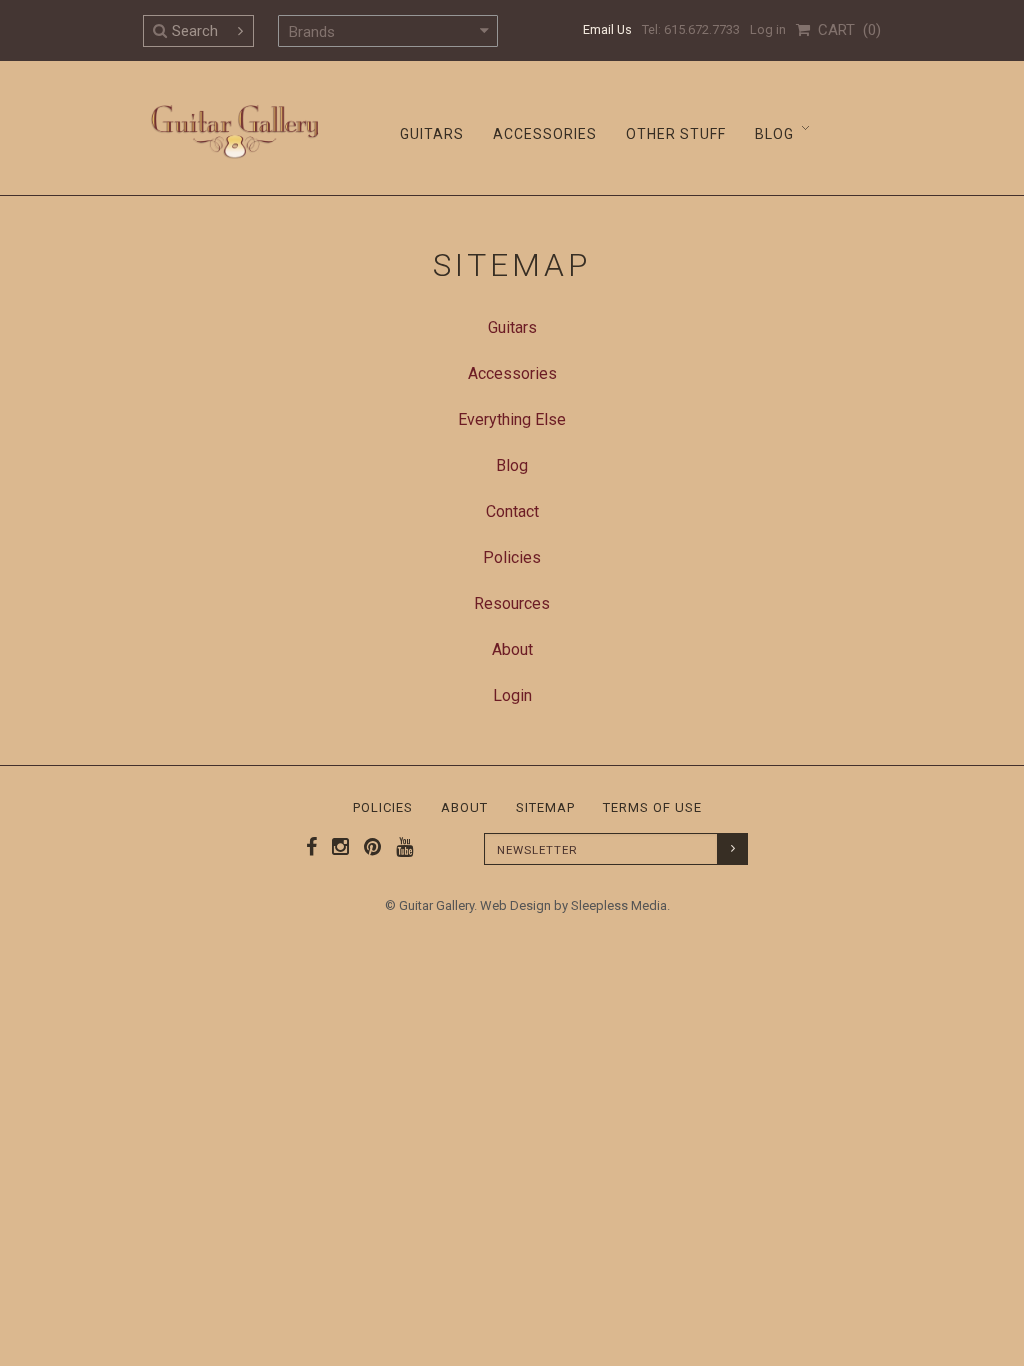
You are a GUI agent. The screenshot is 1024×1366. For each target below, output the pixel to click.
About (464, 807)
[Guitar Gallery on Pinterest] (368, 847)
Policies (383, 807)
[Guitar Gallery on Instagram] (336, 847)
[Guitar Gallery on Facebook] (312, 847)
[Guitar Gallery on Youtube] (400, 847)
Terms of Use (652, 807)
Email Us (607, 29)
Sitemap (545, 807)
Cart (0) (845, 30)
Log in (768, 29)
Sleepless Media (619, 905)
